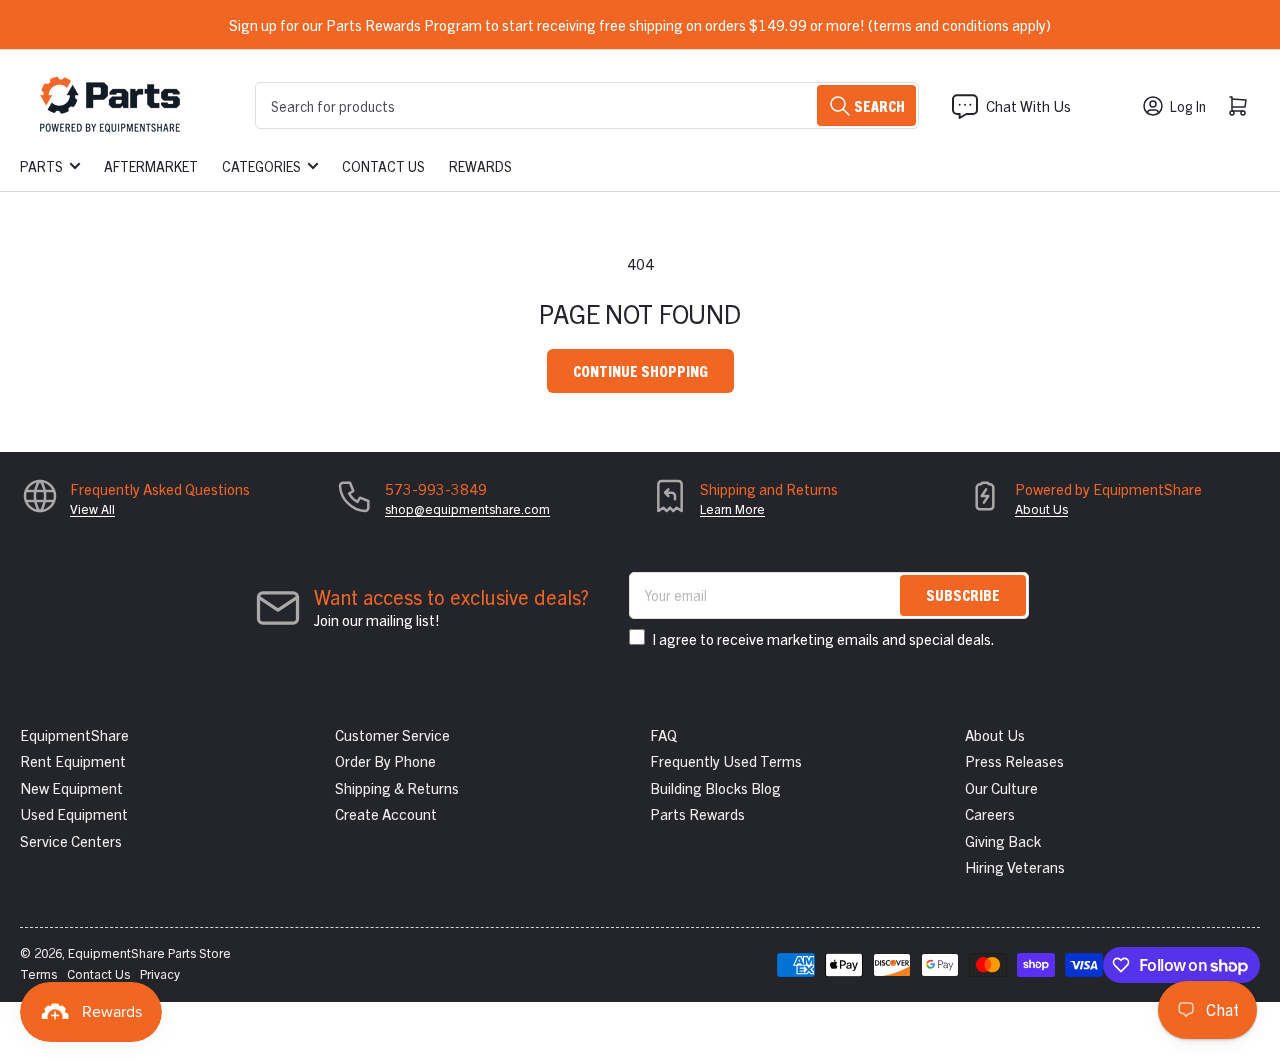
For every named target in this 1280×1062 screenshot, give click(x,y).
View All (92, 508)
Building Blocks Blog (715, 787)
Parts (41, 166)
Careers (990, 813)
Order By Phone (385, 760)
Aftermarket (151, 166)
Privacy (160, 973)
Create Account (386, 813)
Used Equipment (74, 813)
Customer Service (392, 734)
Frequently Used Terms (726, 760)
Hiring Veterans (1015, 866)
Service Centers (71, 840)
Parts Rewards (697, 813)
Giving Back (1003, 840)
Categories (261, 166)
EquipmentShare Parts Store (149, 952)
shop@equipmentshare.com (467, 508)
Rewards (480, 166)
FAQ (663, 734)
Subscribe (963, 594)
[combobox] (587, 105)
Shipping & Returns (397, 787)
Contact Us (383, 166)
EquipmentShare (74, 734)
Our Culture (1001, 787)
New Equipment (71, 787)
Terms (38, 973)
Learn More (732, 508)
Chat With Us (1028, 105)
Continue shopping (640, 370)
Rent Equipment (73, 760)
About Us (1041, 508)
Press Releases (1014, 760)
